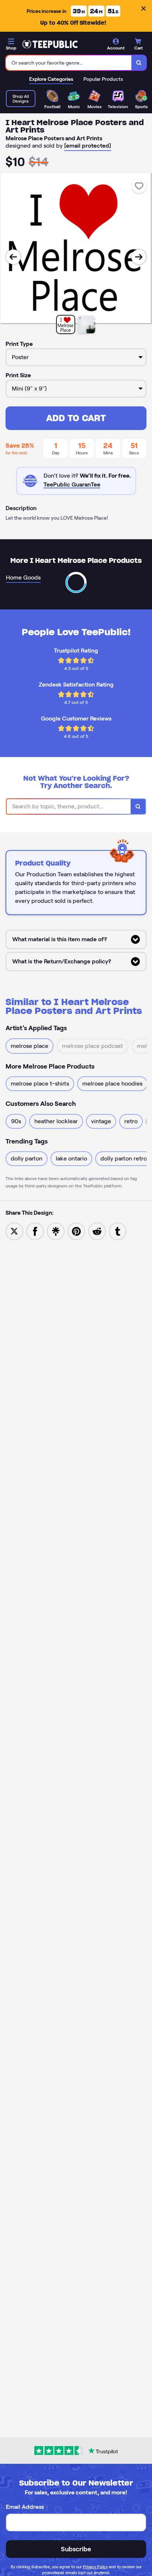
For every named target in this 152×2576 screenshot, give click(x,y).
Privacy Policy (95, 2567)
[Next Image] (139, 257)
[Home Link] (50, 44)
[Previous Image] (13, 257)
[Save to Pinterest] (76, 1231)
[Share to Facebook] (35, 1231)
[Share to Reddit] (97, 1231)
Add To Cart (76, 418)
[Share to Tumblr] (118, 1231)
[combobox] (69, 63)
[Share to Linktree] (56, 1231)
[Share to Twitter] (14, 1231)
